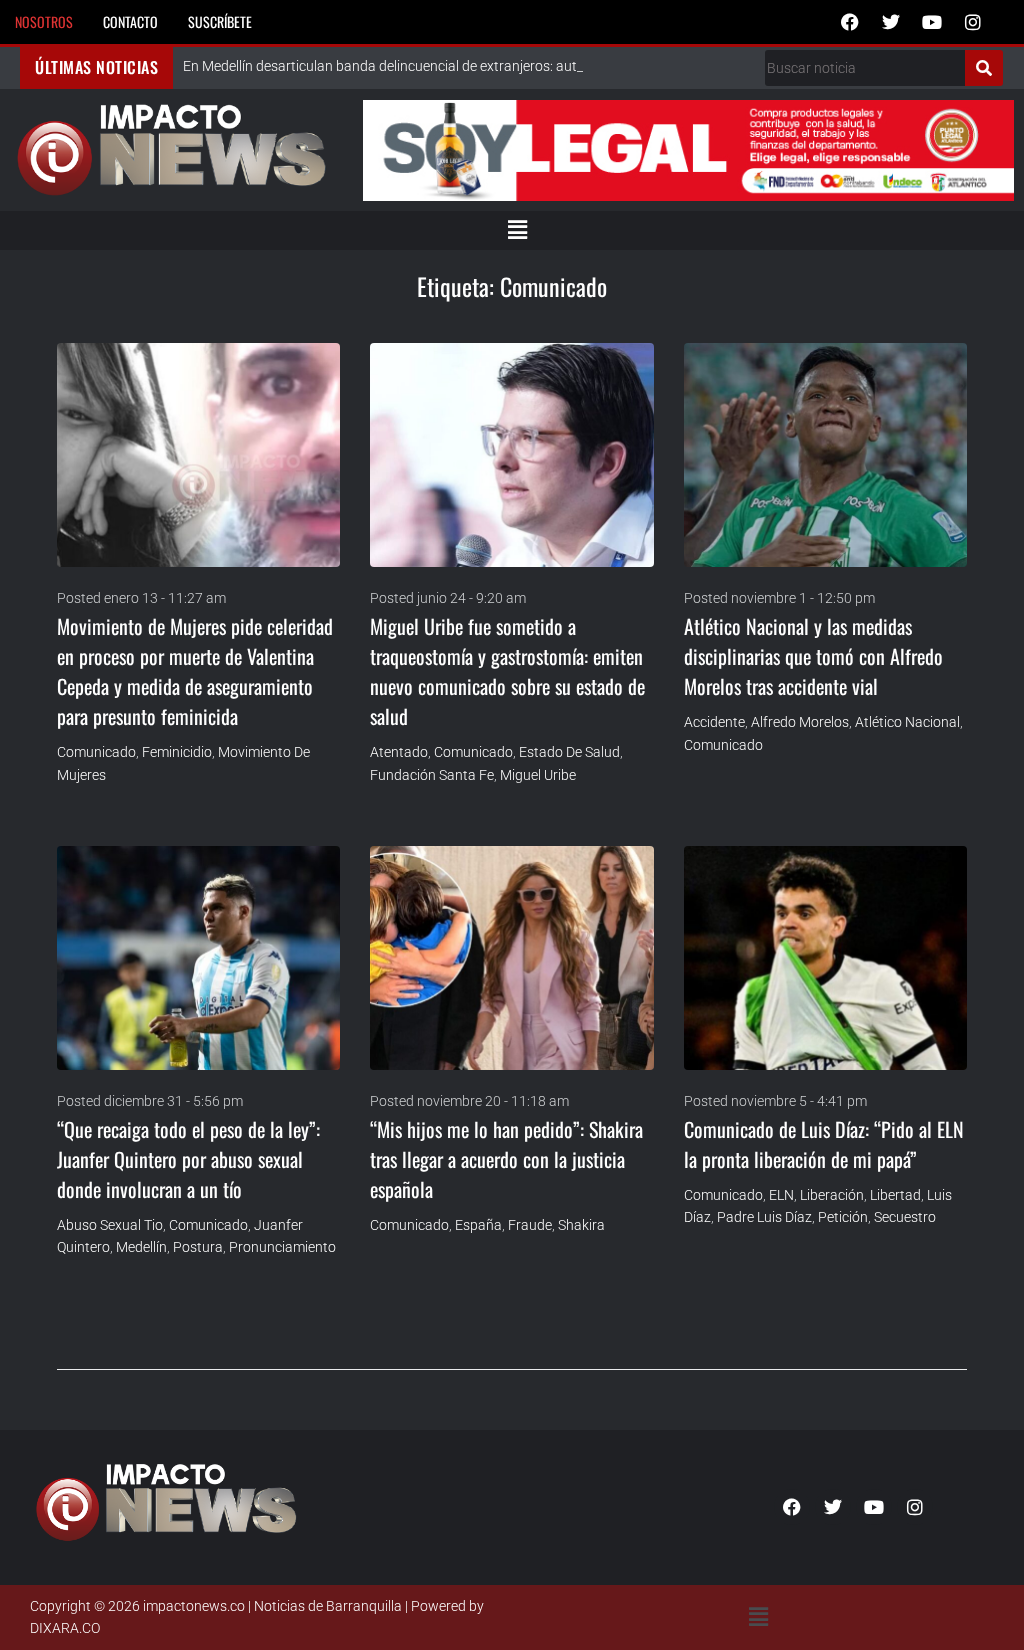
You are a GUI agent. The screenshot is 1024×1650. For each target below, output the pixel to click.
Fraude (530, 1225)
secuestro (905, 1217)
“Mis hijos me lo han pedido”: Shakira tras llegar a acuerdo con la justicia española (506, 1159)
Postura (198, 1247)
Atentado (399, 752)
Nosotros (44, 21)
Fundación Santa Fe (432, 775)
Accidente (714, 722)
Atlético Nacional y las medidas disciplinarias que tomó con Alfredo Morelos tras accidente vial (813, 656)
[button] (517, 230)
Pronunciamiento (282, 1247)
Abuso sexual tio (110, 1225)
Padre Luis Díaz (764, 1217)
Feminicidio (177, 752)
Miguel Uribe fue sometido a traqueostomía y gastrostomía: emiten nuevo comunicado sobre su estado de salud (507, 671)
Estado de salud (569, 752)
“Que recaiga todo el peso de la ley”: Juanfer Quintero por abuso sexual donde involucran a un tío (188, 1159)
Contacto (130, 21)
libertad (895, 1195)
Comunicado (96, 752)
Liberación (832, 1195)
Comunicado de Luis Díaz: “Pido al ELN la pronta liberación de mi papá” (824, 1144)
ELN (781, 1195)
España (478, 1225)
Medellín (141, 1247)
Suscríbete (220, 21)
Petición (843, 1217)
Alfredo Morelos (800, 722)
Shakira (581, 1225)
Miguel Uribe (538, 775)
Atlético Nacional (907, 722)
